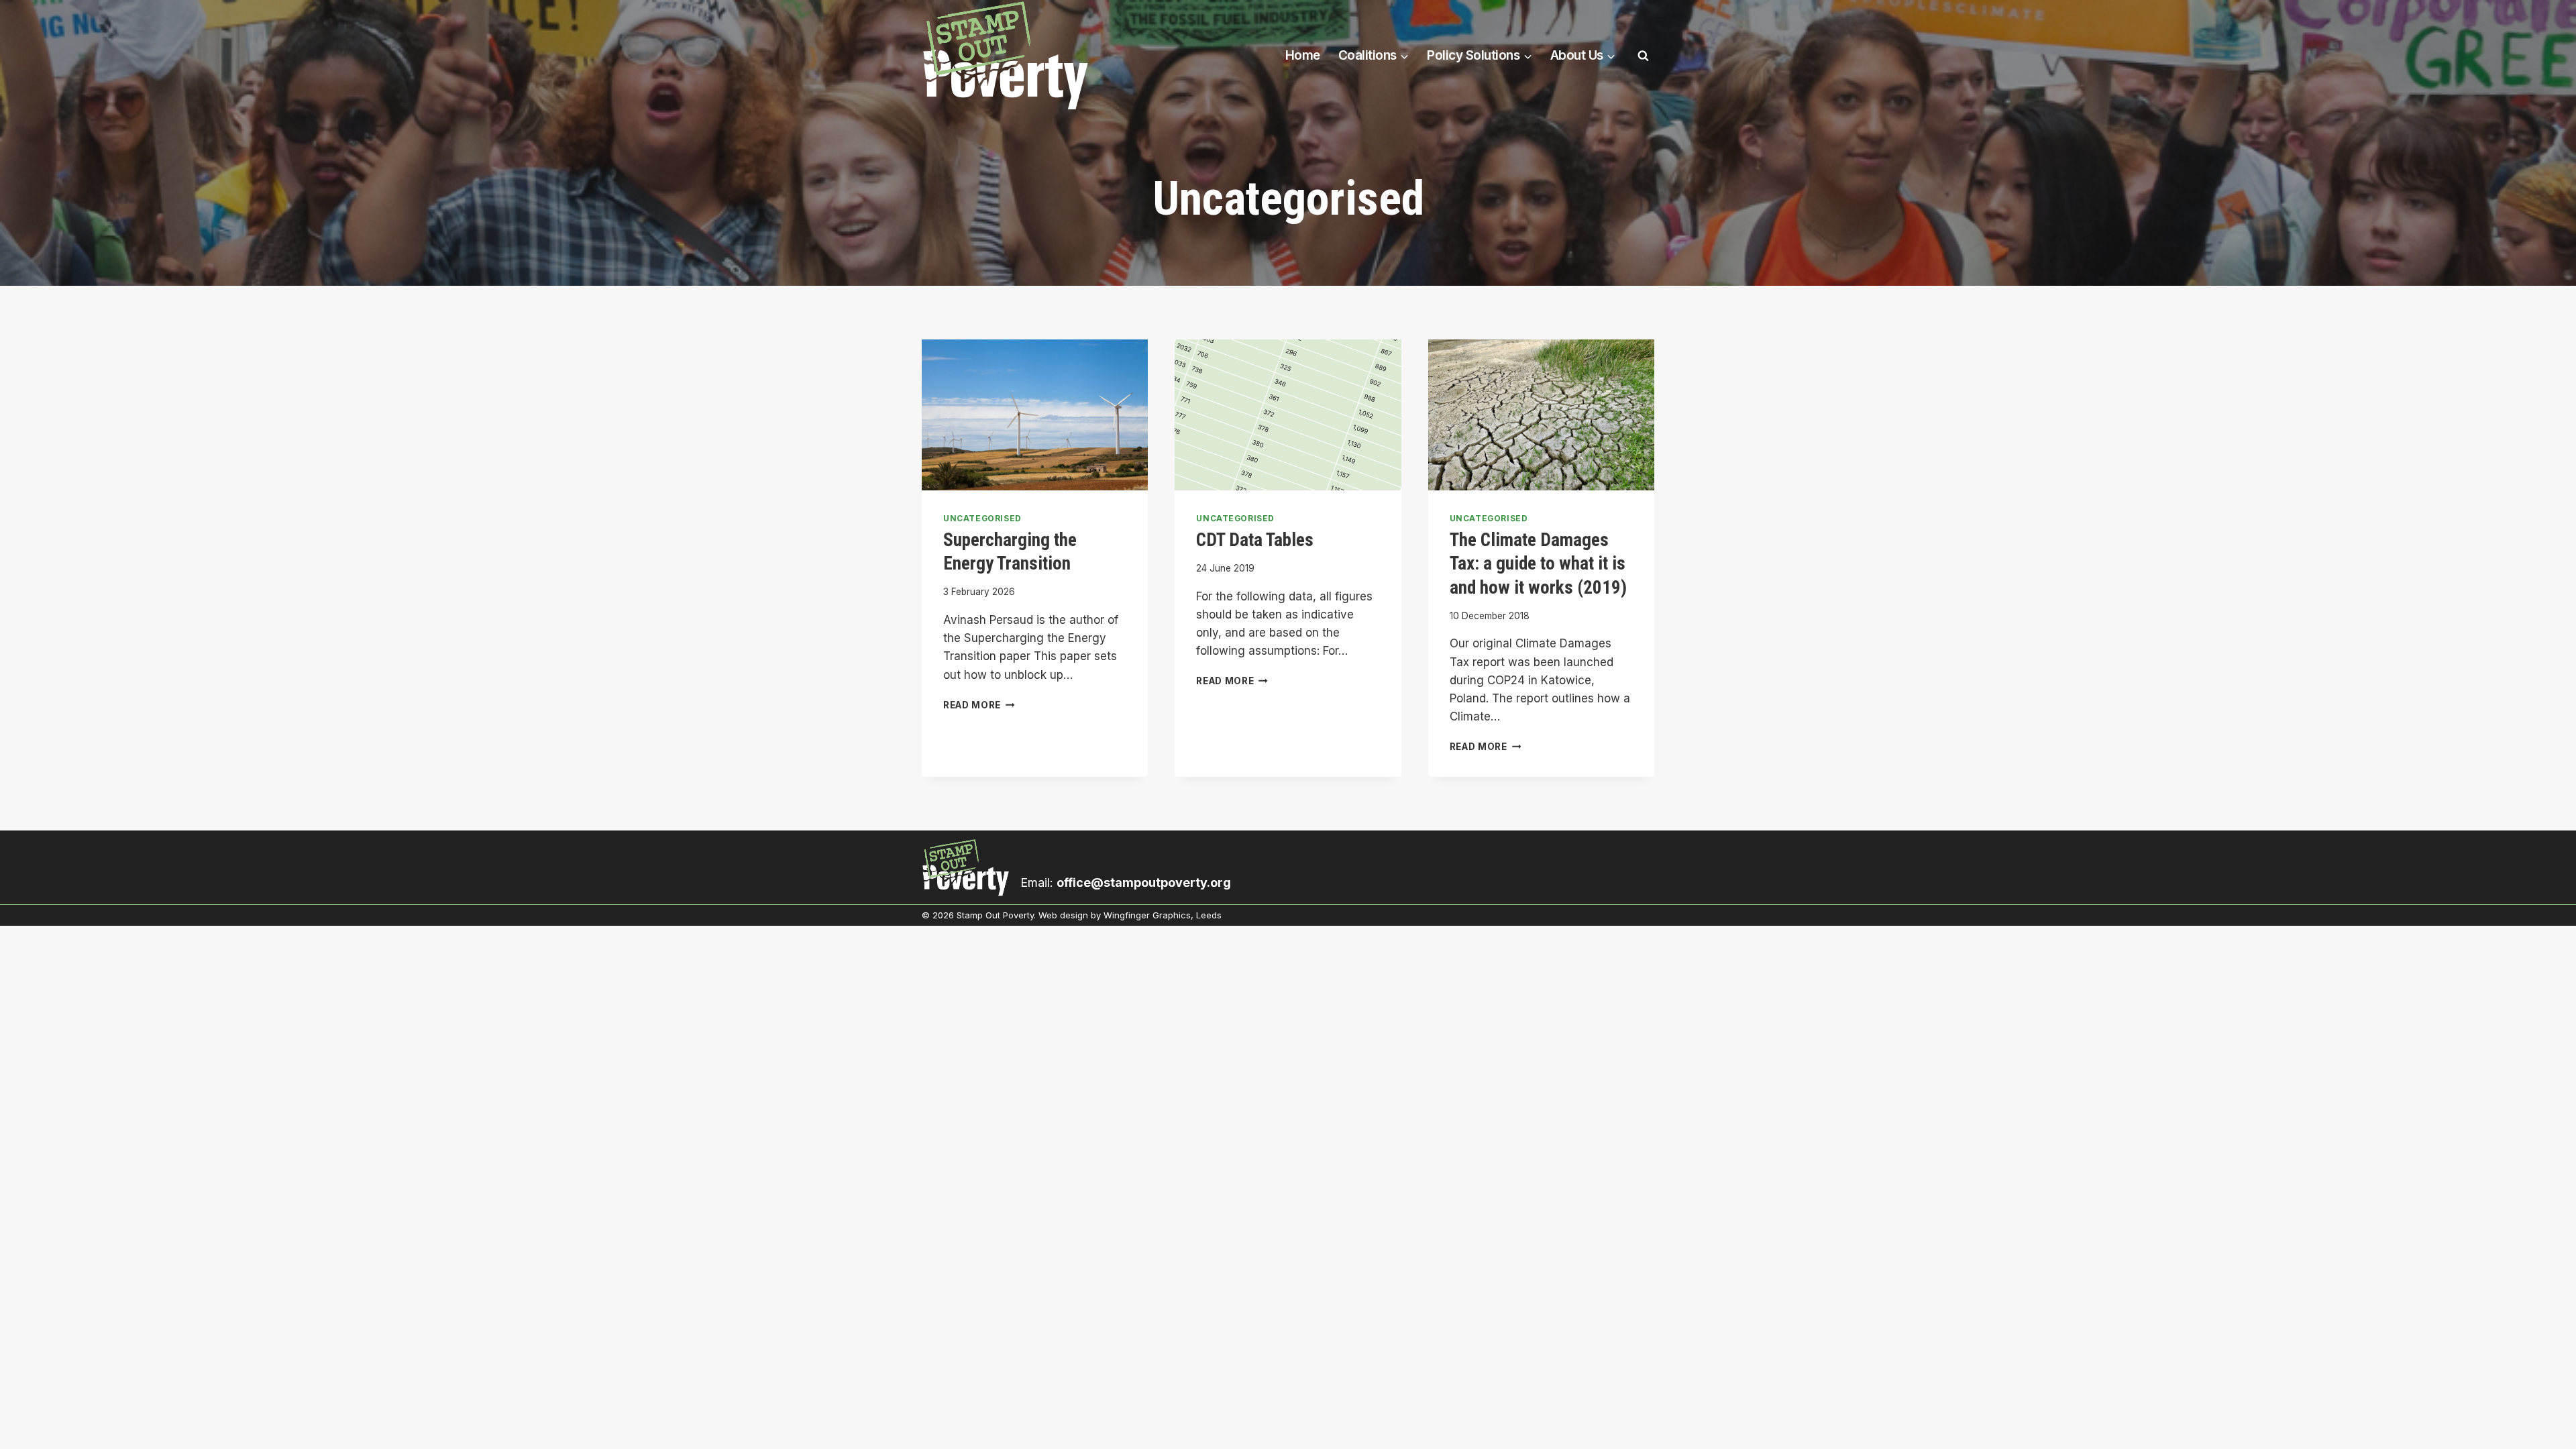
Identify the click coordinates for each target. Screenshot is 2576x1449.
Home (1303, 55)
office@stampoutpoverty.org (1144, 882)
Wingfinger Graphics (1147, 915)
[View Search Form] (1643, 56)
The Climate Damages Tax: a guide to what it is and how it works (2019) (1538, 564)
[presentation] (1035, 415)
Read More (979, 705)
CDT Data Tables (1255, 540)
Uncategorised (982, 518)
